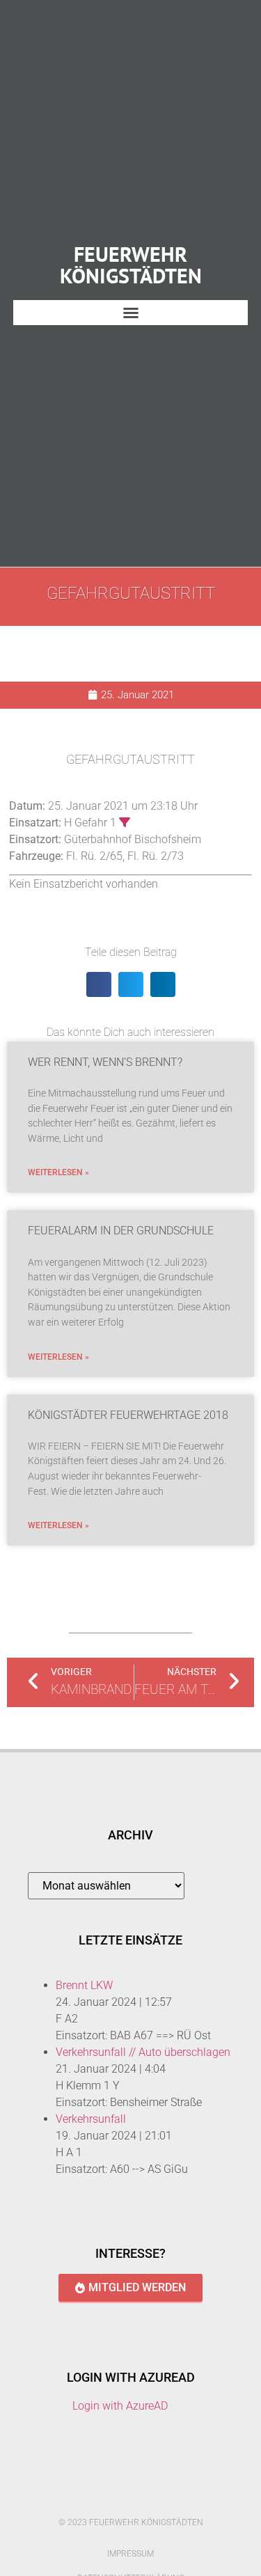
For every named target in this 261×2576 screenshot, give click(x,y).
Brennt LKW (84, 1985)
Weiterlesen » (58, 1172)
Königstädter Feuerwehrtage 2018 (128, 1415)
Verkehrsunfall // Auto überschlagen (143, 2052)
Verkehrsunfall (91, 2119)
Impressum (130, 2554)
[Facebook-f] (116, 2497)
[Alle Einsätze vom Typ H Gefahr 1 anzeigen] (125, 822)
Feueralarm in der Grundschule (121, 1231)
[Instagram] (145, 2497)
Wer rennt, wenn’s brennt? (105, 1062)
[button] (131, 313)
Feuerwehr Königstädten (131, 264)
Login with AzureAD (120, 2406)
